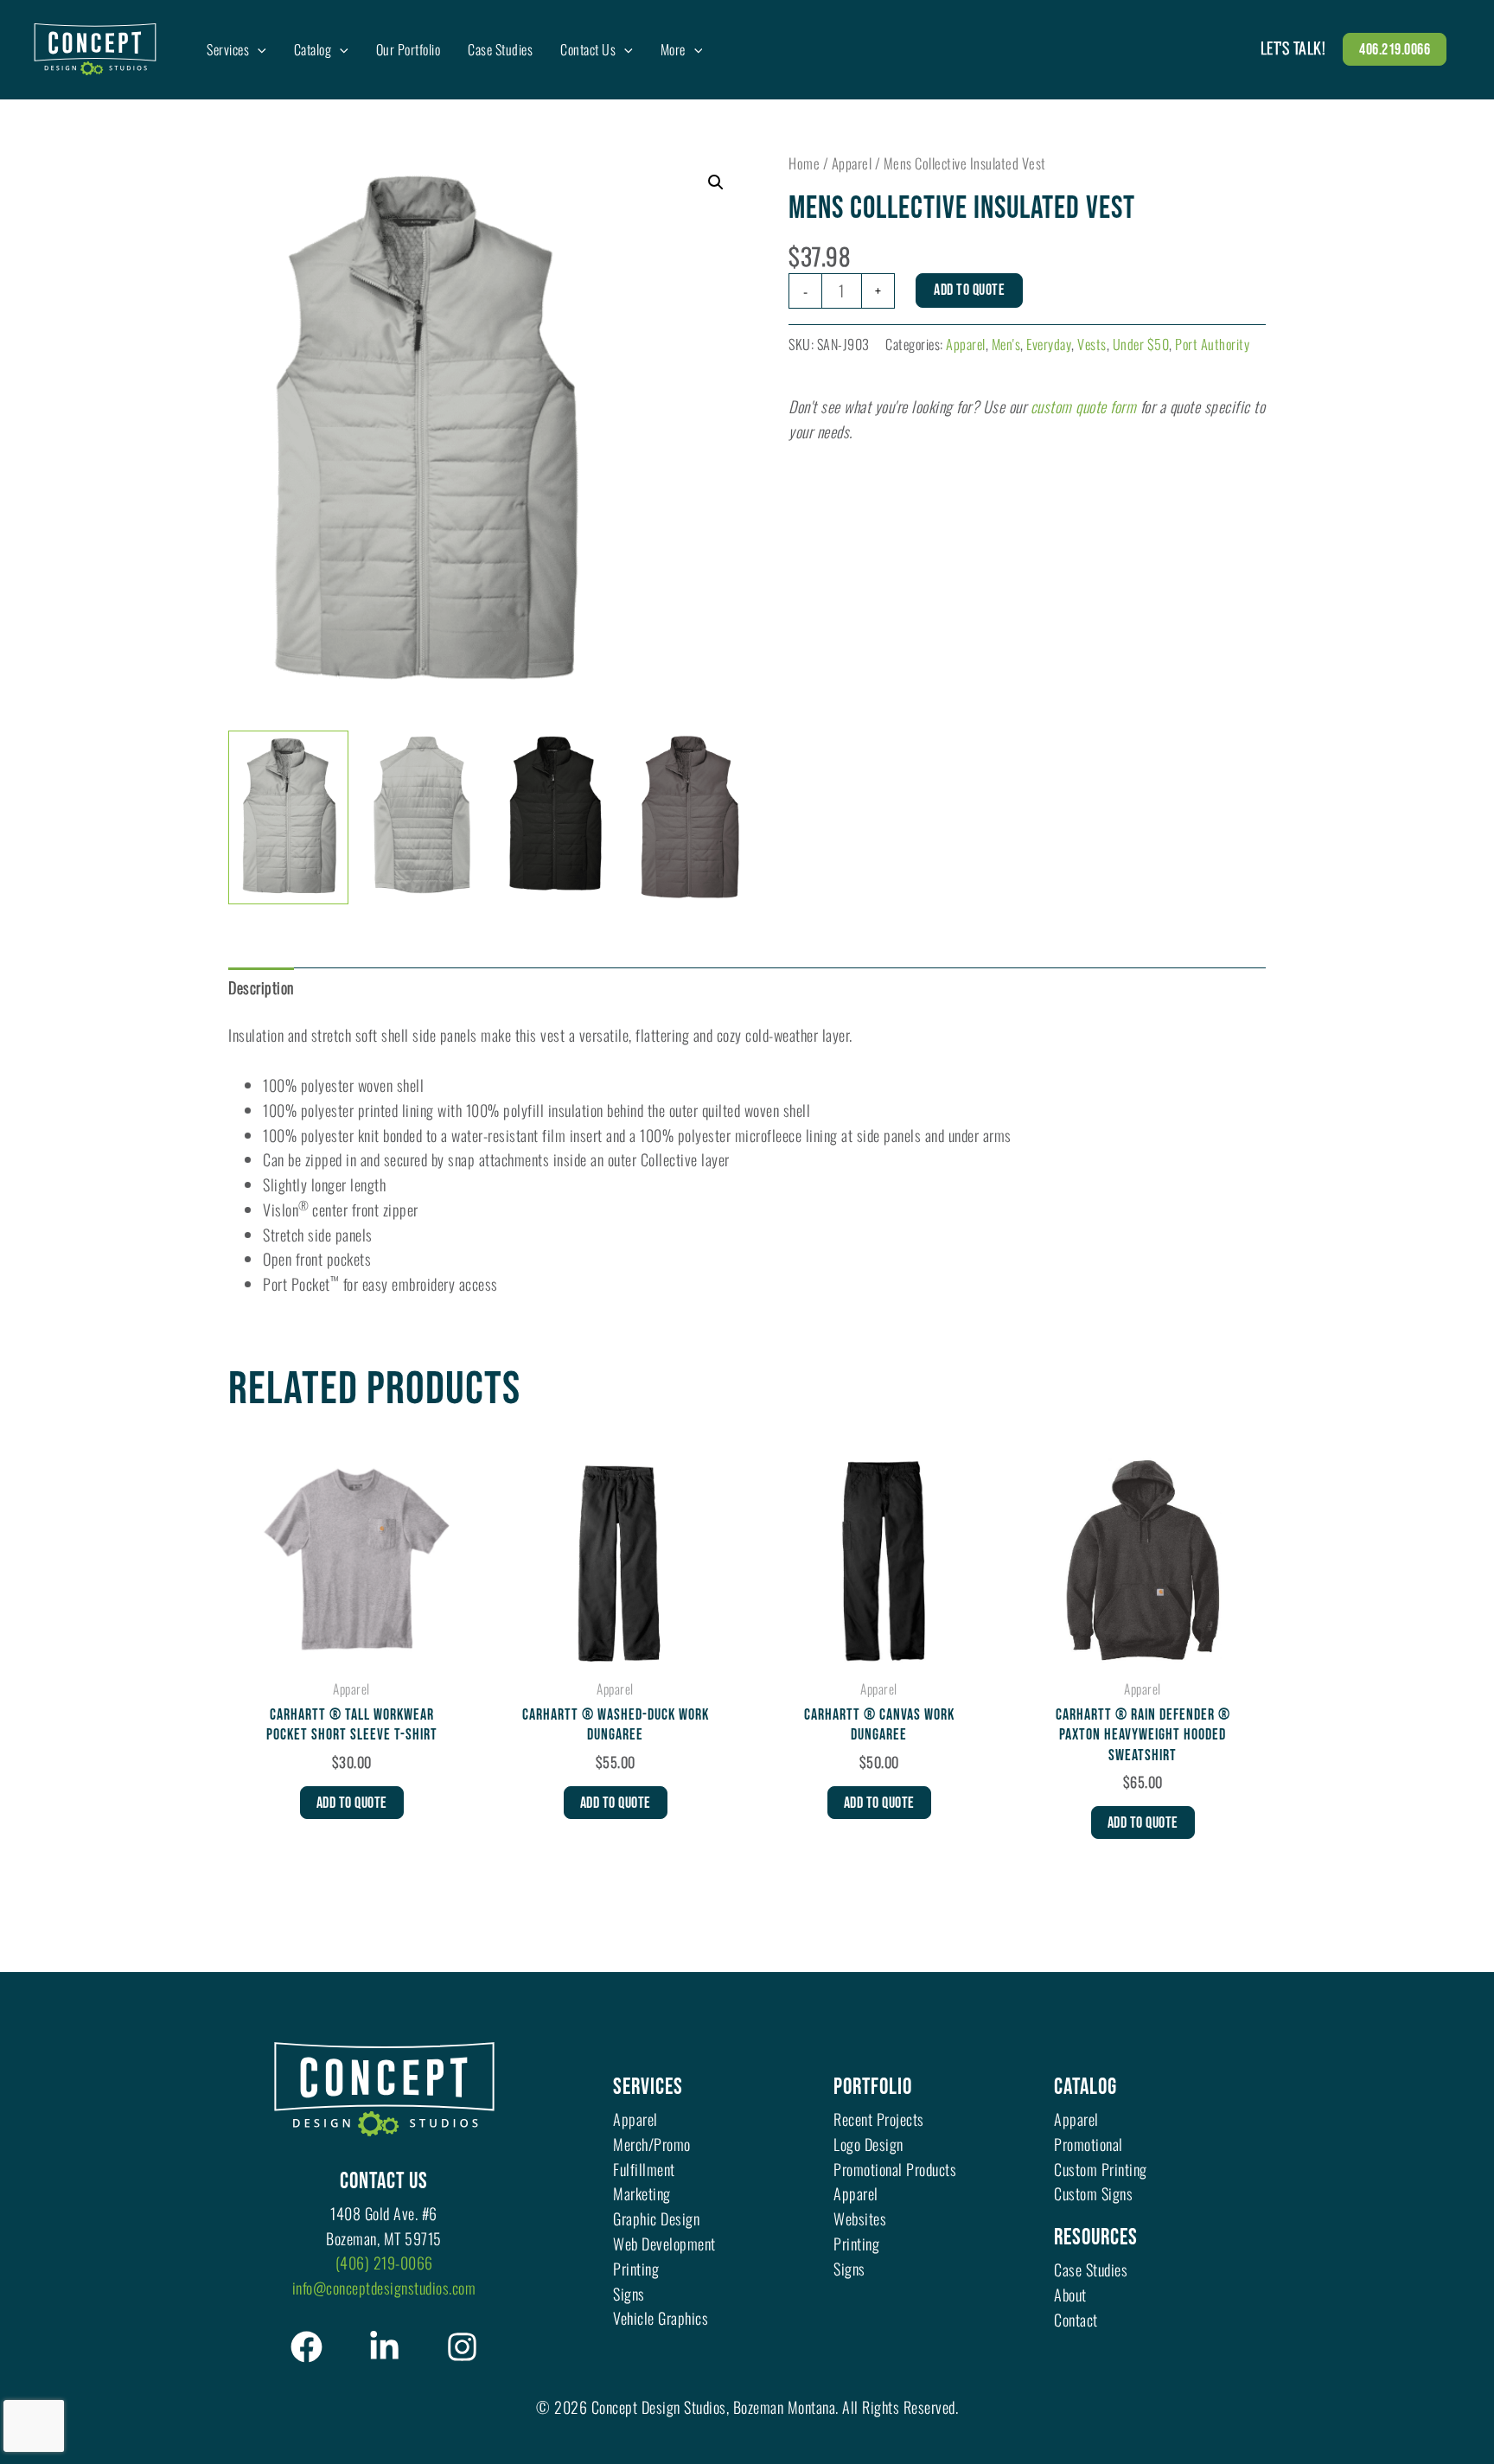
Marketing (642, 2193)
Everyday (1049, 344)
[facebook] (306, 2347)
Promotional (1089, 2144)
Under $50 (1141, 344)
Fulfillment (644, 2169)
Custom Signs (1093, 2193)
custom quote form (1084, 406)
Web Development (664, 2244)
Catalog (1085, 2087)
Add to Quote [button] (352, 1803)
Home (804, 163)
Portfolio (873, 2087)
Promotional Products (895, 2169)
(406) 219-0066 (384, 2263)
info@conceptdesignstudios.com (384, 2288)
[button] (258, 49)
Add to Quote (969, 290)
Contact (1076, 2320)
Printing (636, 2269)
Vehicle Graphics (661, 2318)
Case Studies (1091, 2269)
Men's (1006, 344)
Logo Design (868, 2144)
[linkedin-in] (384, 2347)
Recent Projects (879, 2119)
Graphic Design (656, 2218)
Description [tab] (261, 987)
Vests (1092, 344)
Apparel (852, 163)
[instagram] (462, 2347)
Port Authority (1212, 344)
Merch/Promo (652, 2144)
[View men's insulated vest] (288, 817)
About (1070, 2295)
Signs (629, 2294)
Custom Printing (1101, 2169)
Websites (860, 2218)
